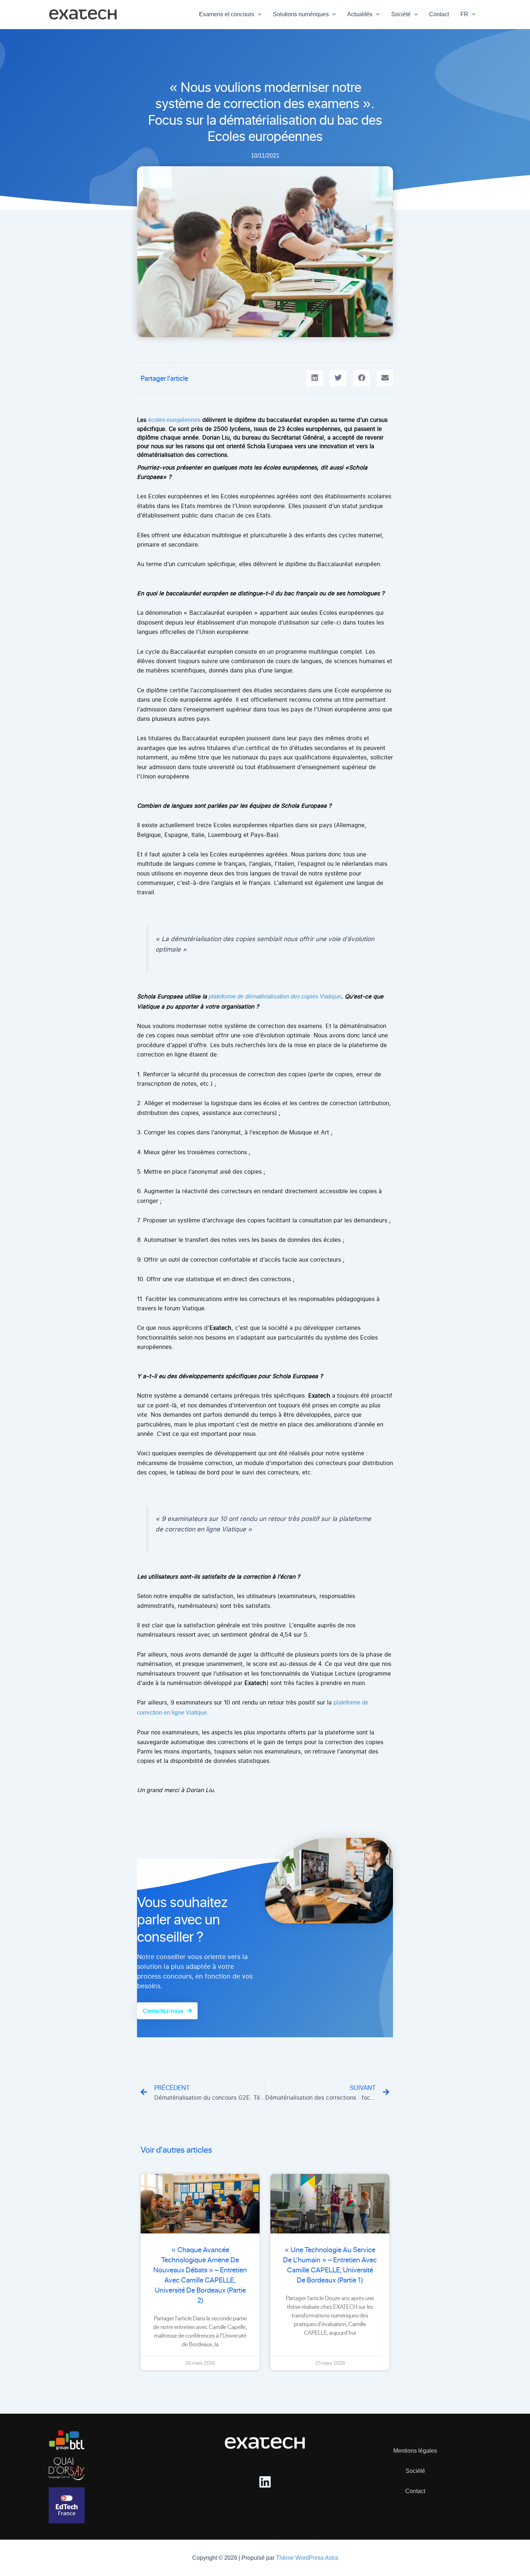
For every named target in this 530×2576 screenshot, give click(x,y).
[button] (258, 14)
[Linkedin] (265, 2482)
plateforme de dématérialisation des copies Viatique (275, 996)
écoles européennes (174, 420)
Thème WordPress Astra (307, 2558)
